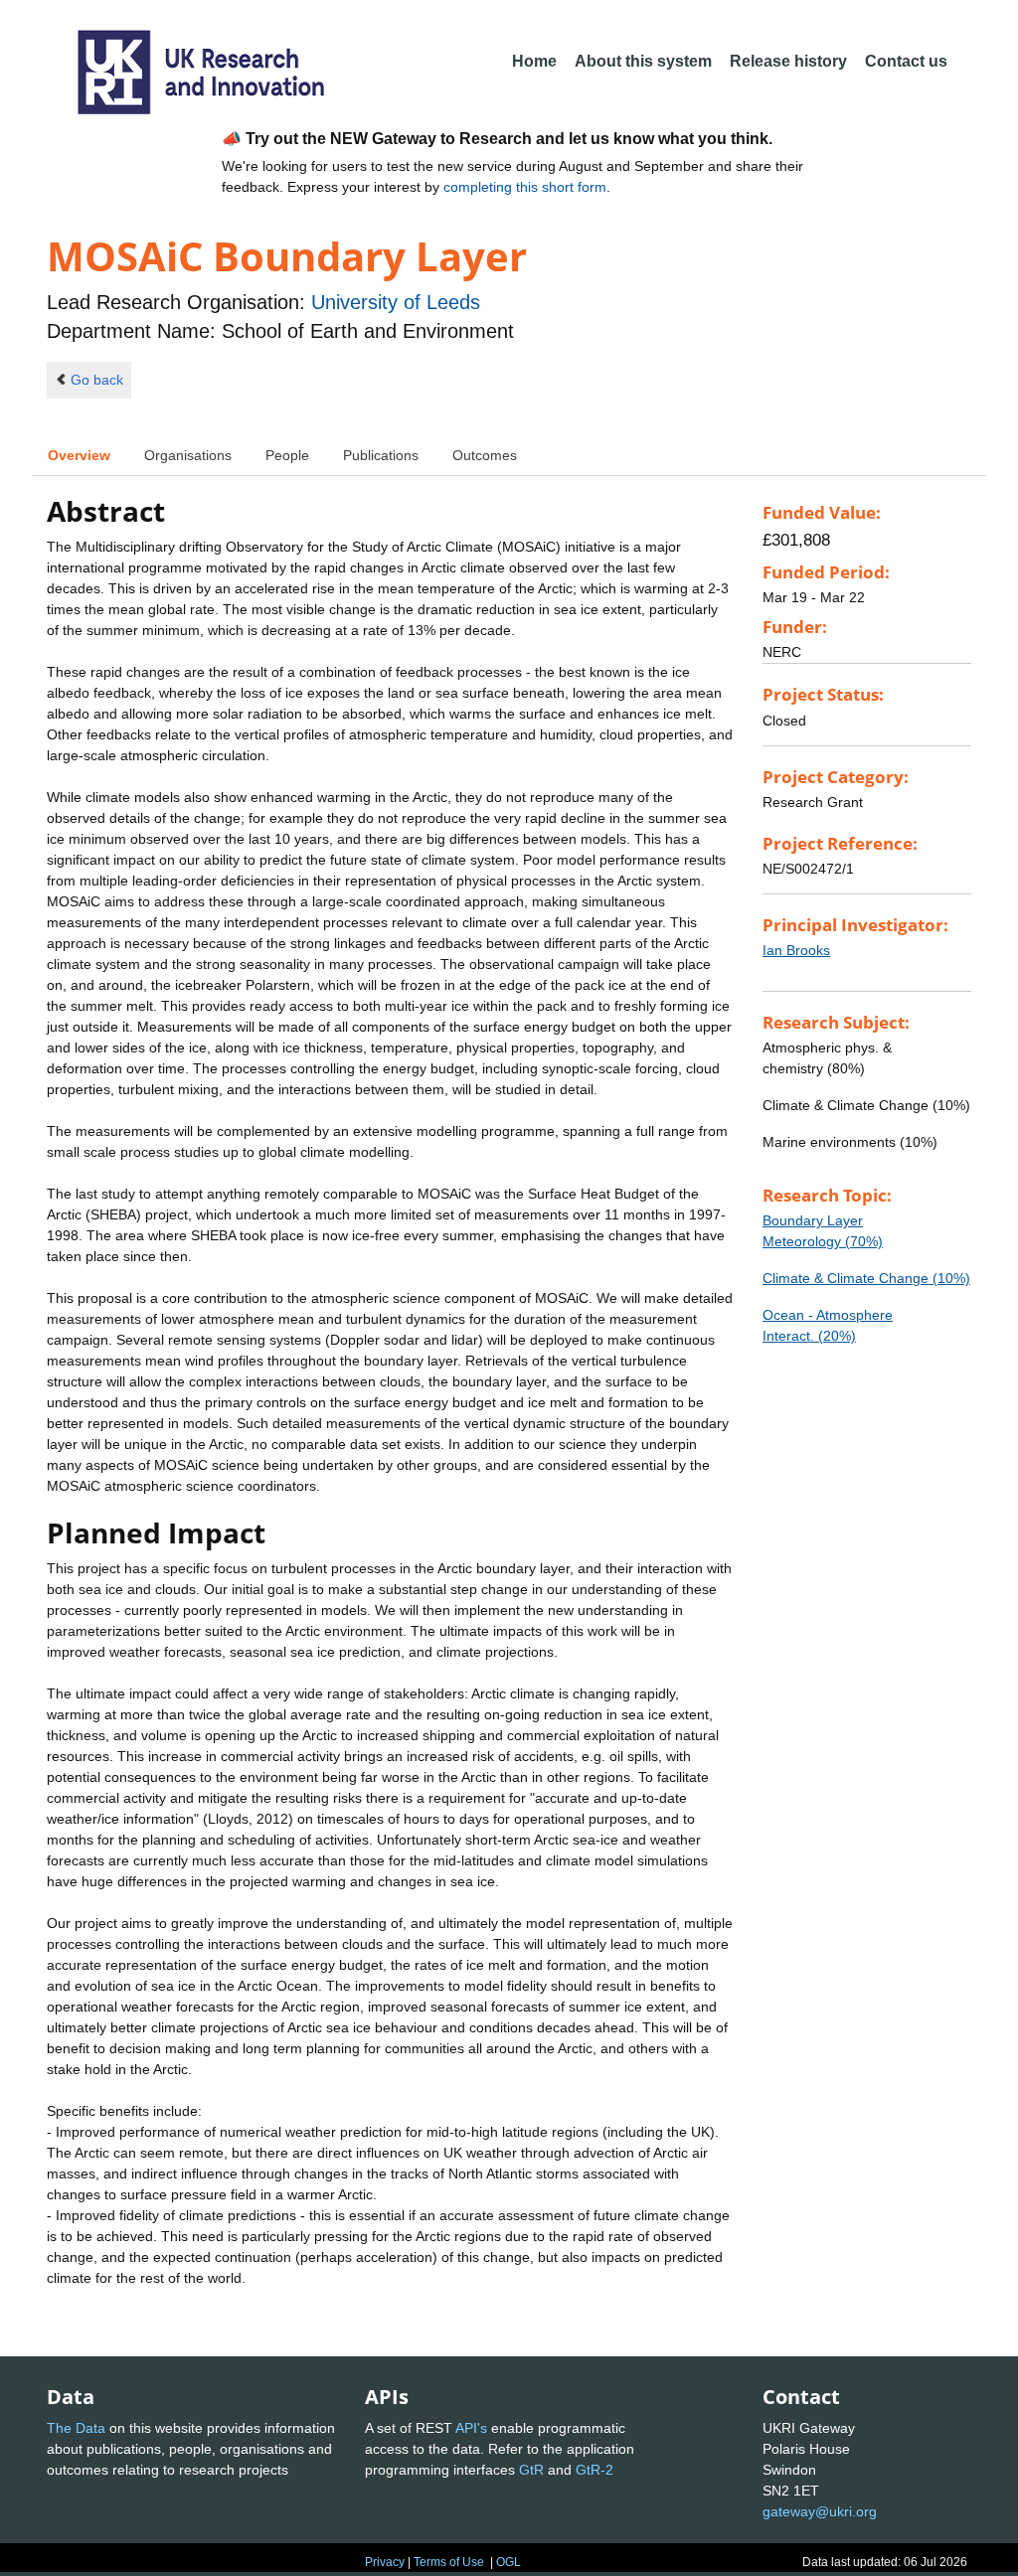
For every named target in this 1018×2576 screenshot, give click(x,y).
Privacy (385, 2562)
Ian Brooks (796, 950)
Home (534, 61)
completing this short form (525, 187)
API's (471, 2428)
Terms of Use (449, 2562)
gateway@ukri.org (820, 2511)
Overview (79, 455)
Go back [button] (97, 380)
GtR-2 (594, 2470)
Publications (381, 455)
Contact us (906, 61)
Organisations (188, 455)
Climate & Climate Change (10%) (866, 1278)
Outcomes (485, 455)
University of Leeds (396, 302)
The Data (76, 2428)
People (287, 455)
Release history (788, 61)
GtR (531, 2470)
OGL (509, 2562)
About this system (643, 61)
